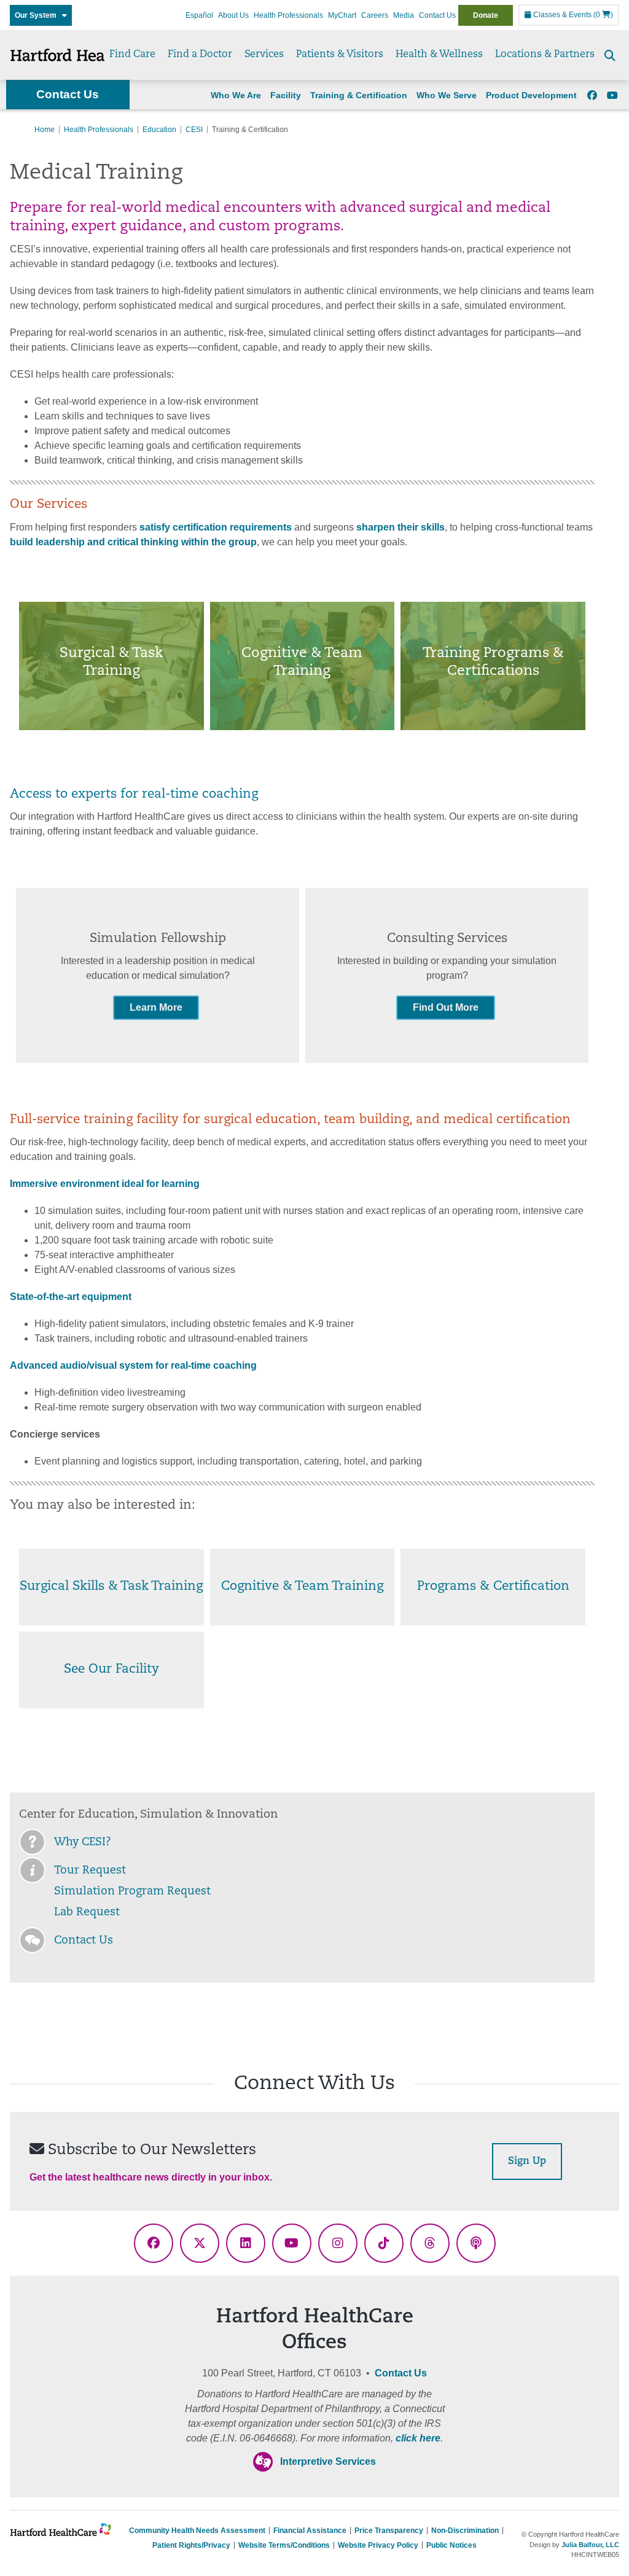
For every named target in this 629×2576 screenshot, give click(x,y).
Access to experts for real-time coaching (134, 795)
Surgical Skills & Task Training (111, 1587)
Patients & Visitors (340, 55)
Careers (375, 15)
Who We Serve (447, 95)
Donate (486, 15)
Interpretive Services (328, 2461)
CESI (194, 130)
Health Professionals (288, 15)
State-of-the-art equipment (71, 1297)
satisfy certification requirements (217, 527)
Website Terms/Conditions (284, 2545)
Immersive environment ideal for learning (105, 1184)
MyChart (342, 15)
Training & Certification (359, 95)
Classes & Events (561, 15)
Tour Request (90, 1871)
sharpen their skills (400, 527)
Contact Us (437, 15)
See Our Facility (111, 1670)
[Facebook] (592, 96)
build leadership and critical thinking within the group (133, 542)
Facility (286, 95)
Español (199, 15)
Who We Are (236, 95)
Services (264, 55)
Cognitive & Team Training (302, 1587)
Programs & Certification (493, 1587)
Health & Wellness (439, 55)
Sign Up (527, 2162)
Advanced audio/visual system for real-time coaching (133, 1365)
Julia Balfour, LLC (590, 2545)
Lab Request (87, 1913)
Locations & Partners (545, 55)
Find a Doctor (200, 55)
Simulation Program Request (132, 1892)
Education (159, 130)
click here (418, 2438)
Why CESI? (83, 1843)
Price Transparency (389, 2531)
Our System (38, 15)
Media (404, 15)
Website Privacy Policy (378, 2545)
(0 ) (603, 15)
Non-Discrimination (465, 2531)
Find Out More (446, 1007)
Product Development (531, 95)
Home (45, 130)
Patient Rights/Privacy (191, 2545)
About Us (233, 15)
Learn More (156, 1007)
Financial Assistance (310, 2531)
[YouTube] (612, 96)
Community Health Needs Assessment (197, 2531)
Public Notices (451, 2545)
